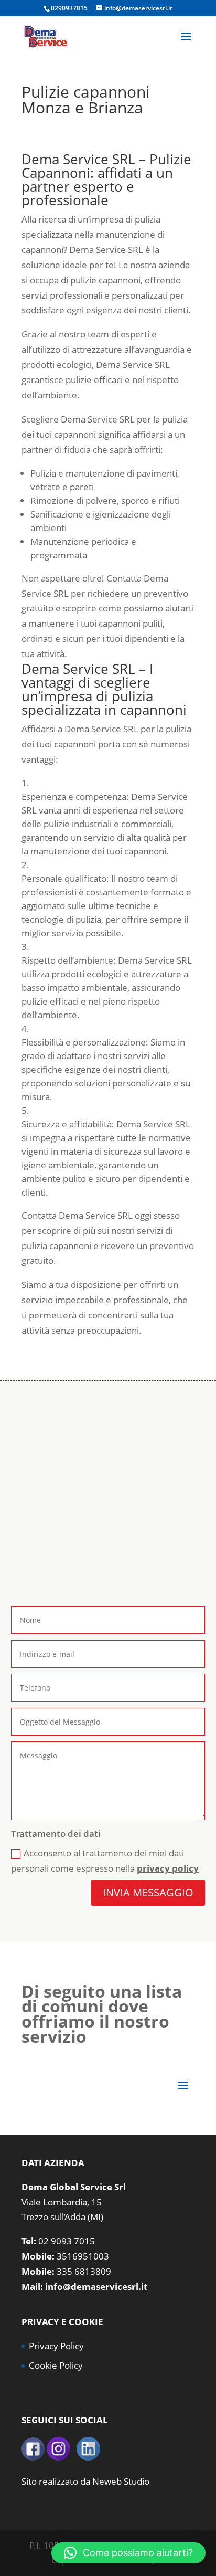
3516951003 (83, 2256)
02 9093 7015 (67, 2241)
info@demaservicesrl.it (96, 2287)
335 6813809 (84, 2271)
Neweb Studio (121, 2481)
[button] (128, 2553)
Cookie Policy (56, 2365)
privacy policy (168, 1868)
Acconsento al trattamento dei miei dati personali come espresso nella (105, 1861)
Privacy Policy (56, 2346)
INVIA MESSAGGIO (148, 1892)
